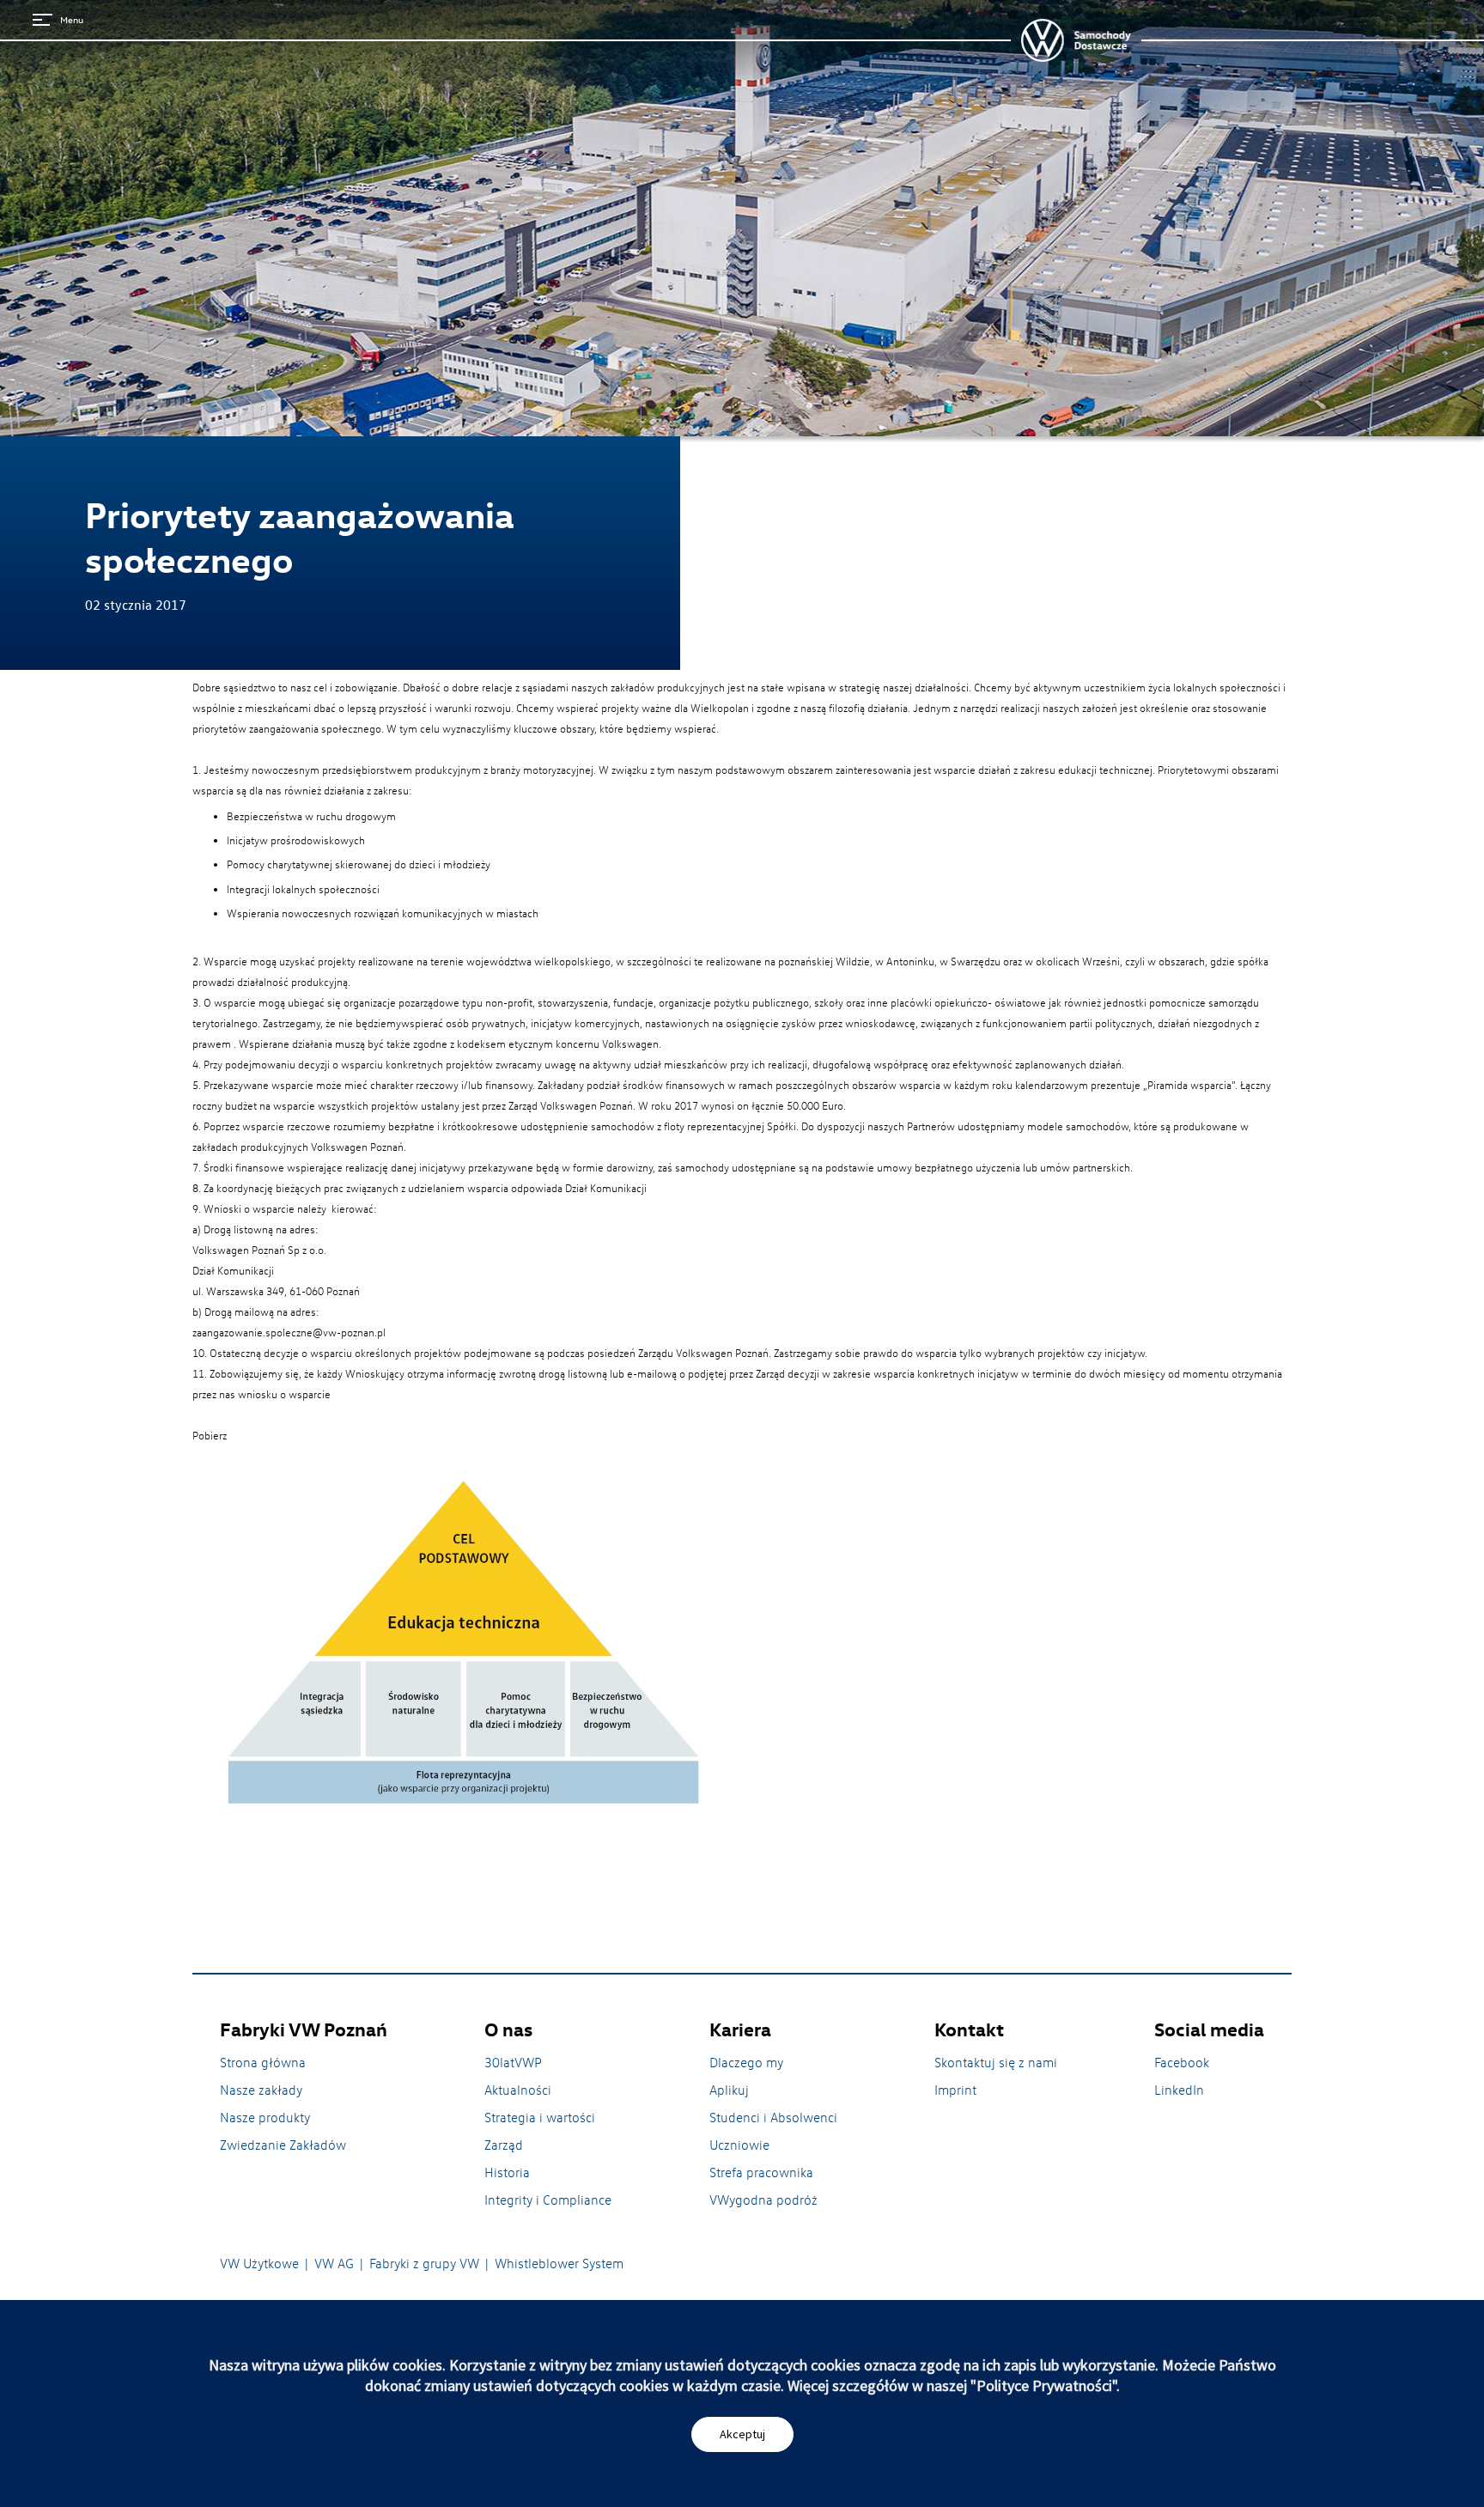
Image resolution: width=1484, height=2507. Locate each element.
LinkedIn (1179, 2090)
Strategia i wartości (540, 2117)
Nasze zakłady (261, 2090)
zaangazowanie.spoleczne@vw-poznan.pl (289, 1332)
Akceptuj (742, 2434)
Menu (72, 19)
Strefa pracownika (761, 2172)
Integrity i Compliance (548, 2200)
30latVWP (513, 2062)
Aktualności (518, 2090)
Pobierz (210, 1435)
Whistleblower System (559, 2263)
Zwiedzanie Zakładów (283, 2145)
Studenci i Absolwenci (773, 2117)
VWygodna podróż (763, 2200)
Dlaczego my (746, 2062)
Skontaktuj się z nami (996, 2062)
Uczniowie (739, 2145)
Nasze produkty (265, 2117)
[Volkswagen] (1076, 40)
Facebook (1182, 2062)
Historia (507, 2172)
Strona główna (263, 2062)
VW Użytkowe (259, 2263)
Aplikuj (729, 2090)
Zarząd (504, 2145)
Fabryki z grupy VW (424, 2263)
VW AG (334, 2263)
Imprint (955, 2090)
